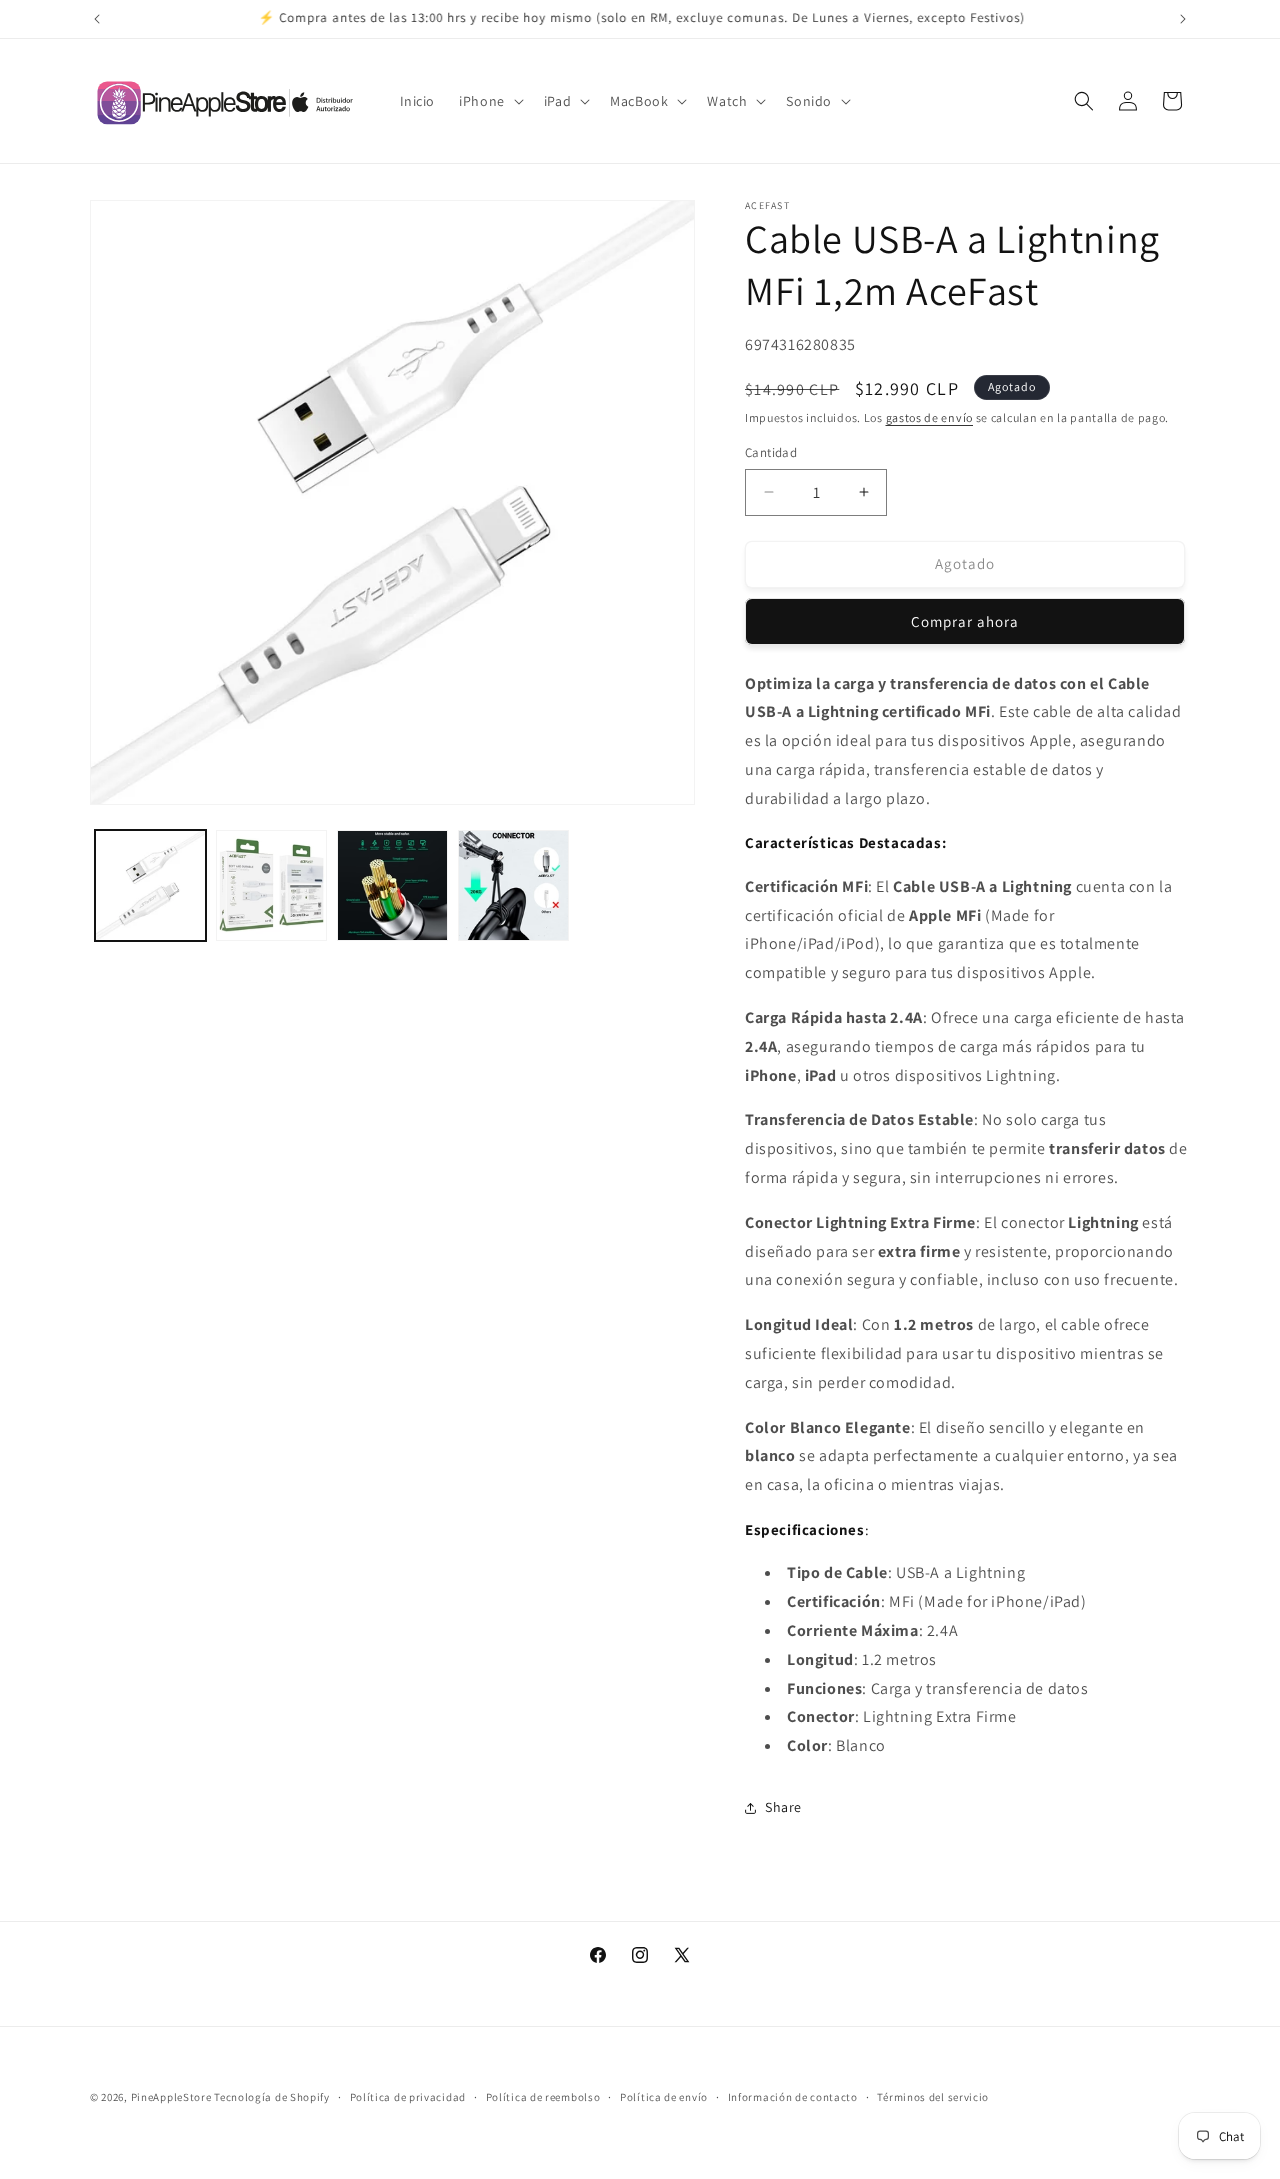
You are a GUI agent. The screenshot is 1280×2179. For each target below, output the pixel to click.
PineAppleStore (173, 2097)
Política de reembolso (543, 2097)
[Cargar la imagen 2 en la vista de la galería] (271, 885)
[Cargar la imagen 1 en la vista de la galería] (150, 885)
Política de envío (664, 2097)
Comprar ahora (965, 621)
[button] (489, 101)
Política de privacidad (408, 2097)
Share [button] (783, 1807)
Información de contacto (793, 2097)
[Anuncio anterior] (97, 19)
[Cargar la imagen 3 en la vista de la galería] (392, 885)
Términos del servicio (933, 2097)
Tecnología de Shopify (272, 2097)
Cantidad (771, 452)
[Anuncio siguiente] (1183, 19)
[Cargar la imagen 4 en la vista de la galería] (513, 885)
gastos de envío (930, 417)
